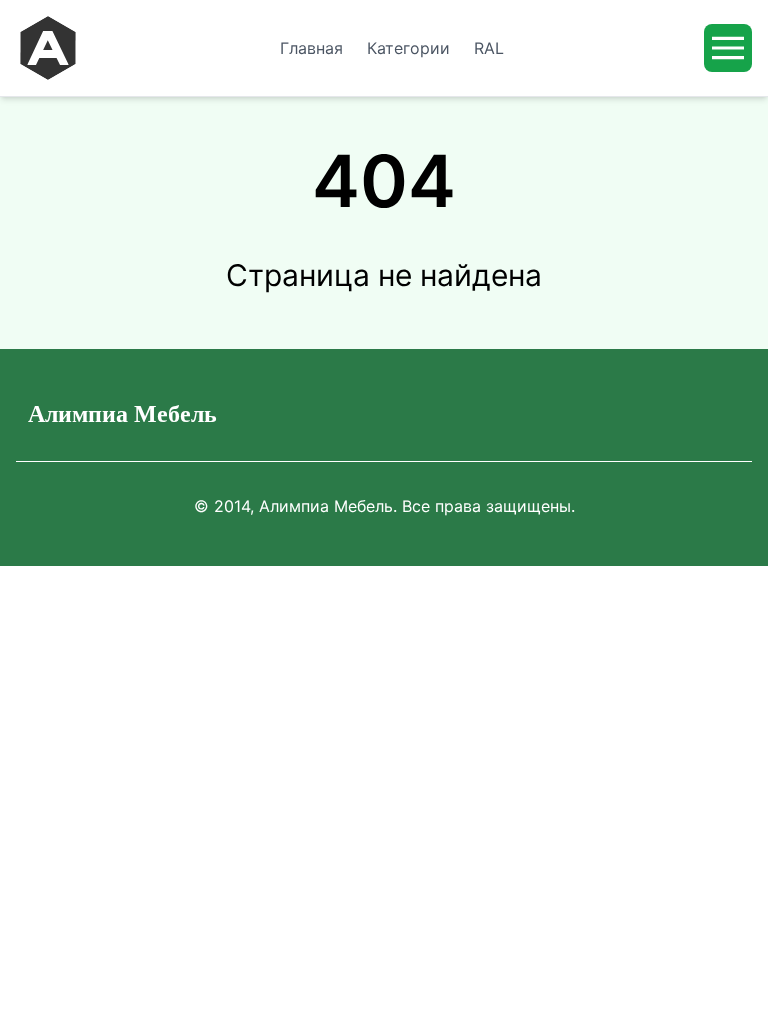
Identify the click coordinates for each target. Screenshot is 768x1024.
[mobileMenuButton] (728, 48)
